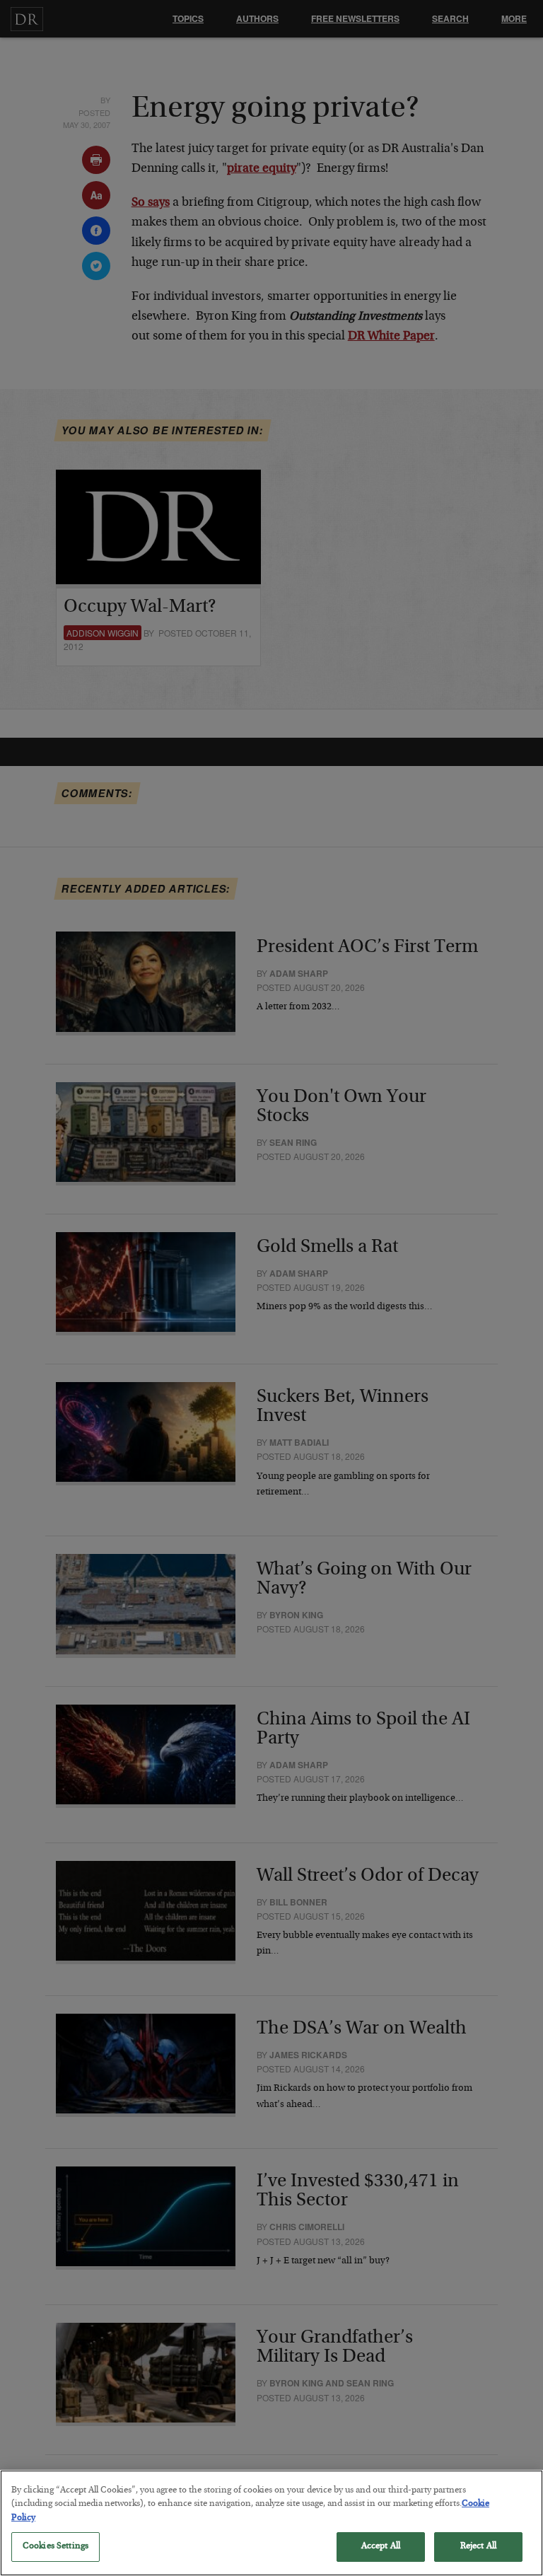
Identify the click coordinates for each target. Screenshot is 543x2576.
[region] (271, 2523)
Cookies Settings (56, 2547)
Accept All (381, 2547)
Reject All (478, 2547)
